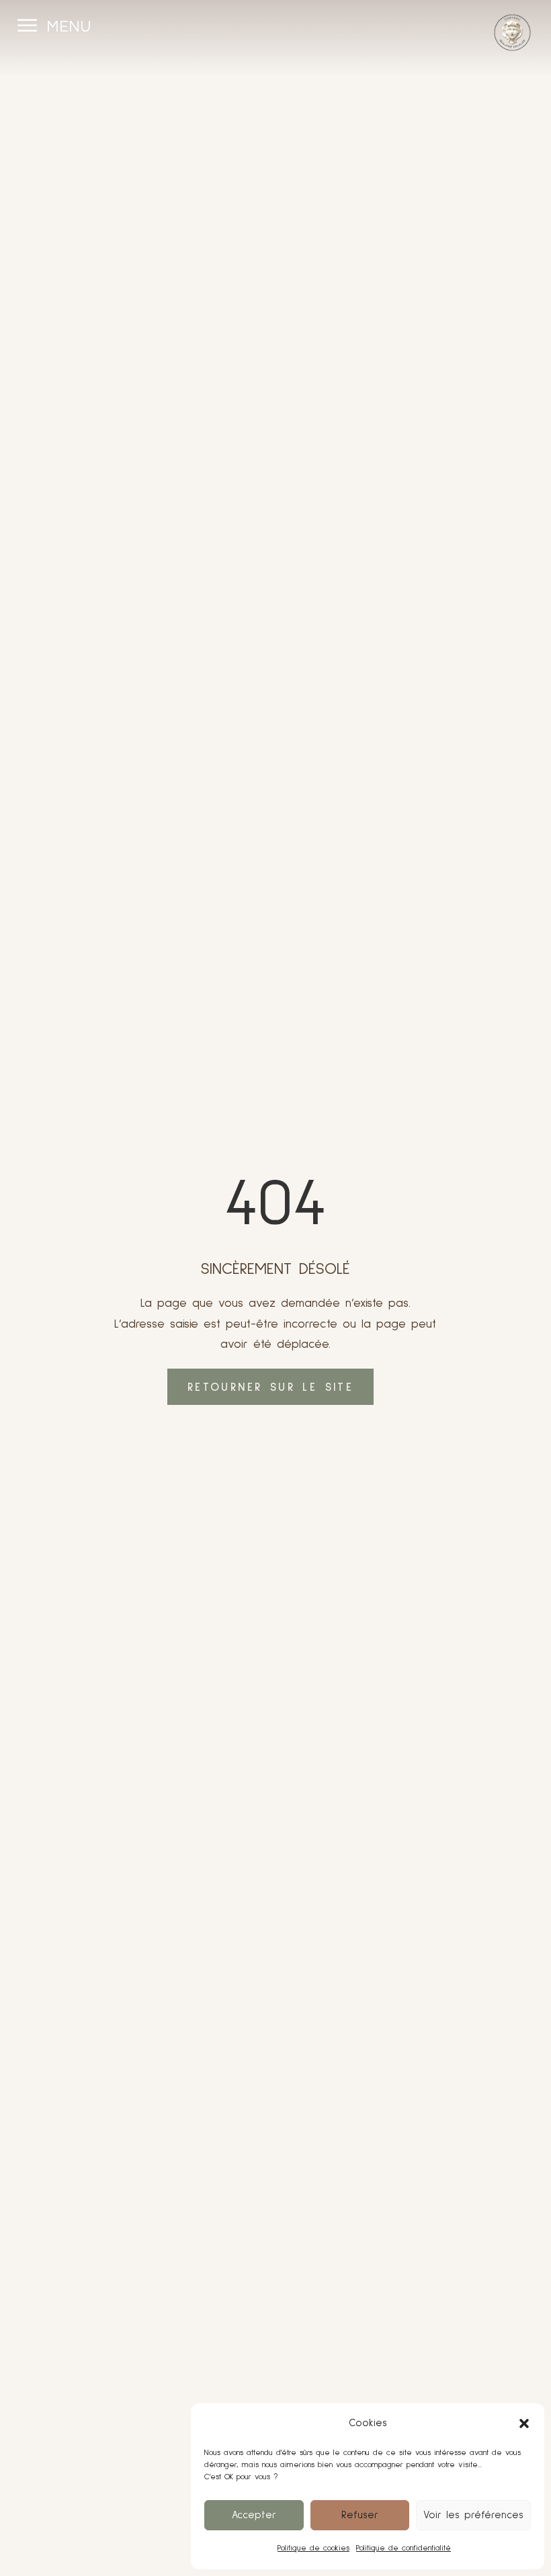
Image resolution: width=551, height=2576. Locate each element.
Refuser (360, 2515)
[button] (524, 2423)
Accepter (254, 2515)
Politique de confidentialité (404, 2548)
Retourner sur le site (270, 1388)
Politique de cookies (313, 2548)
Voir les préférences (473, 2515)
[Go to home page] (512, 33)
